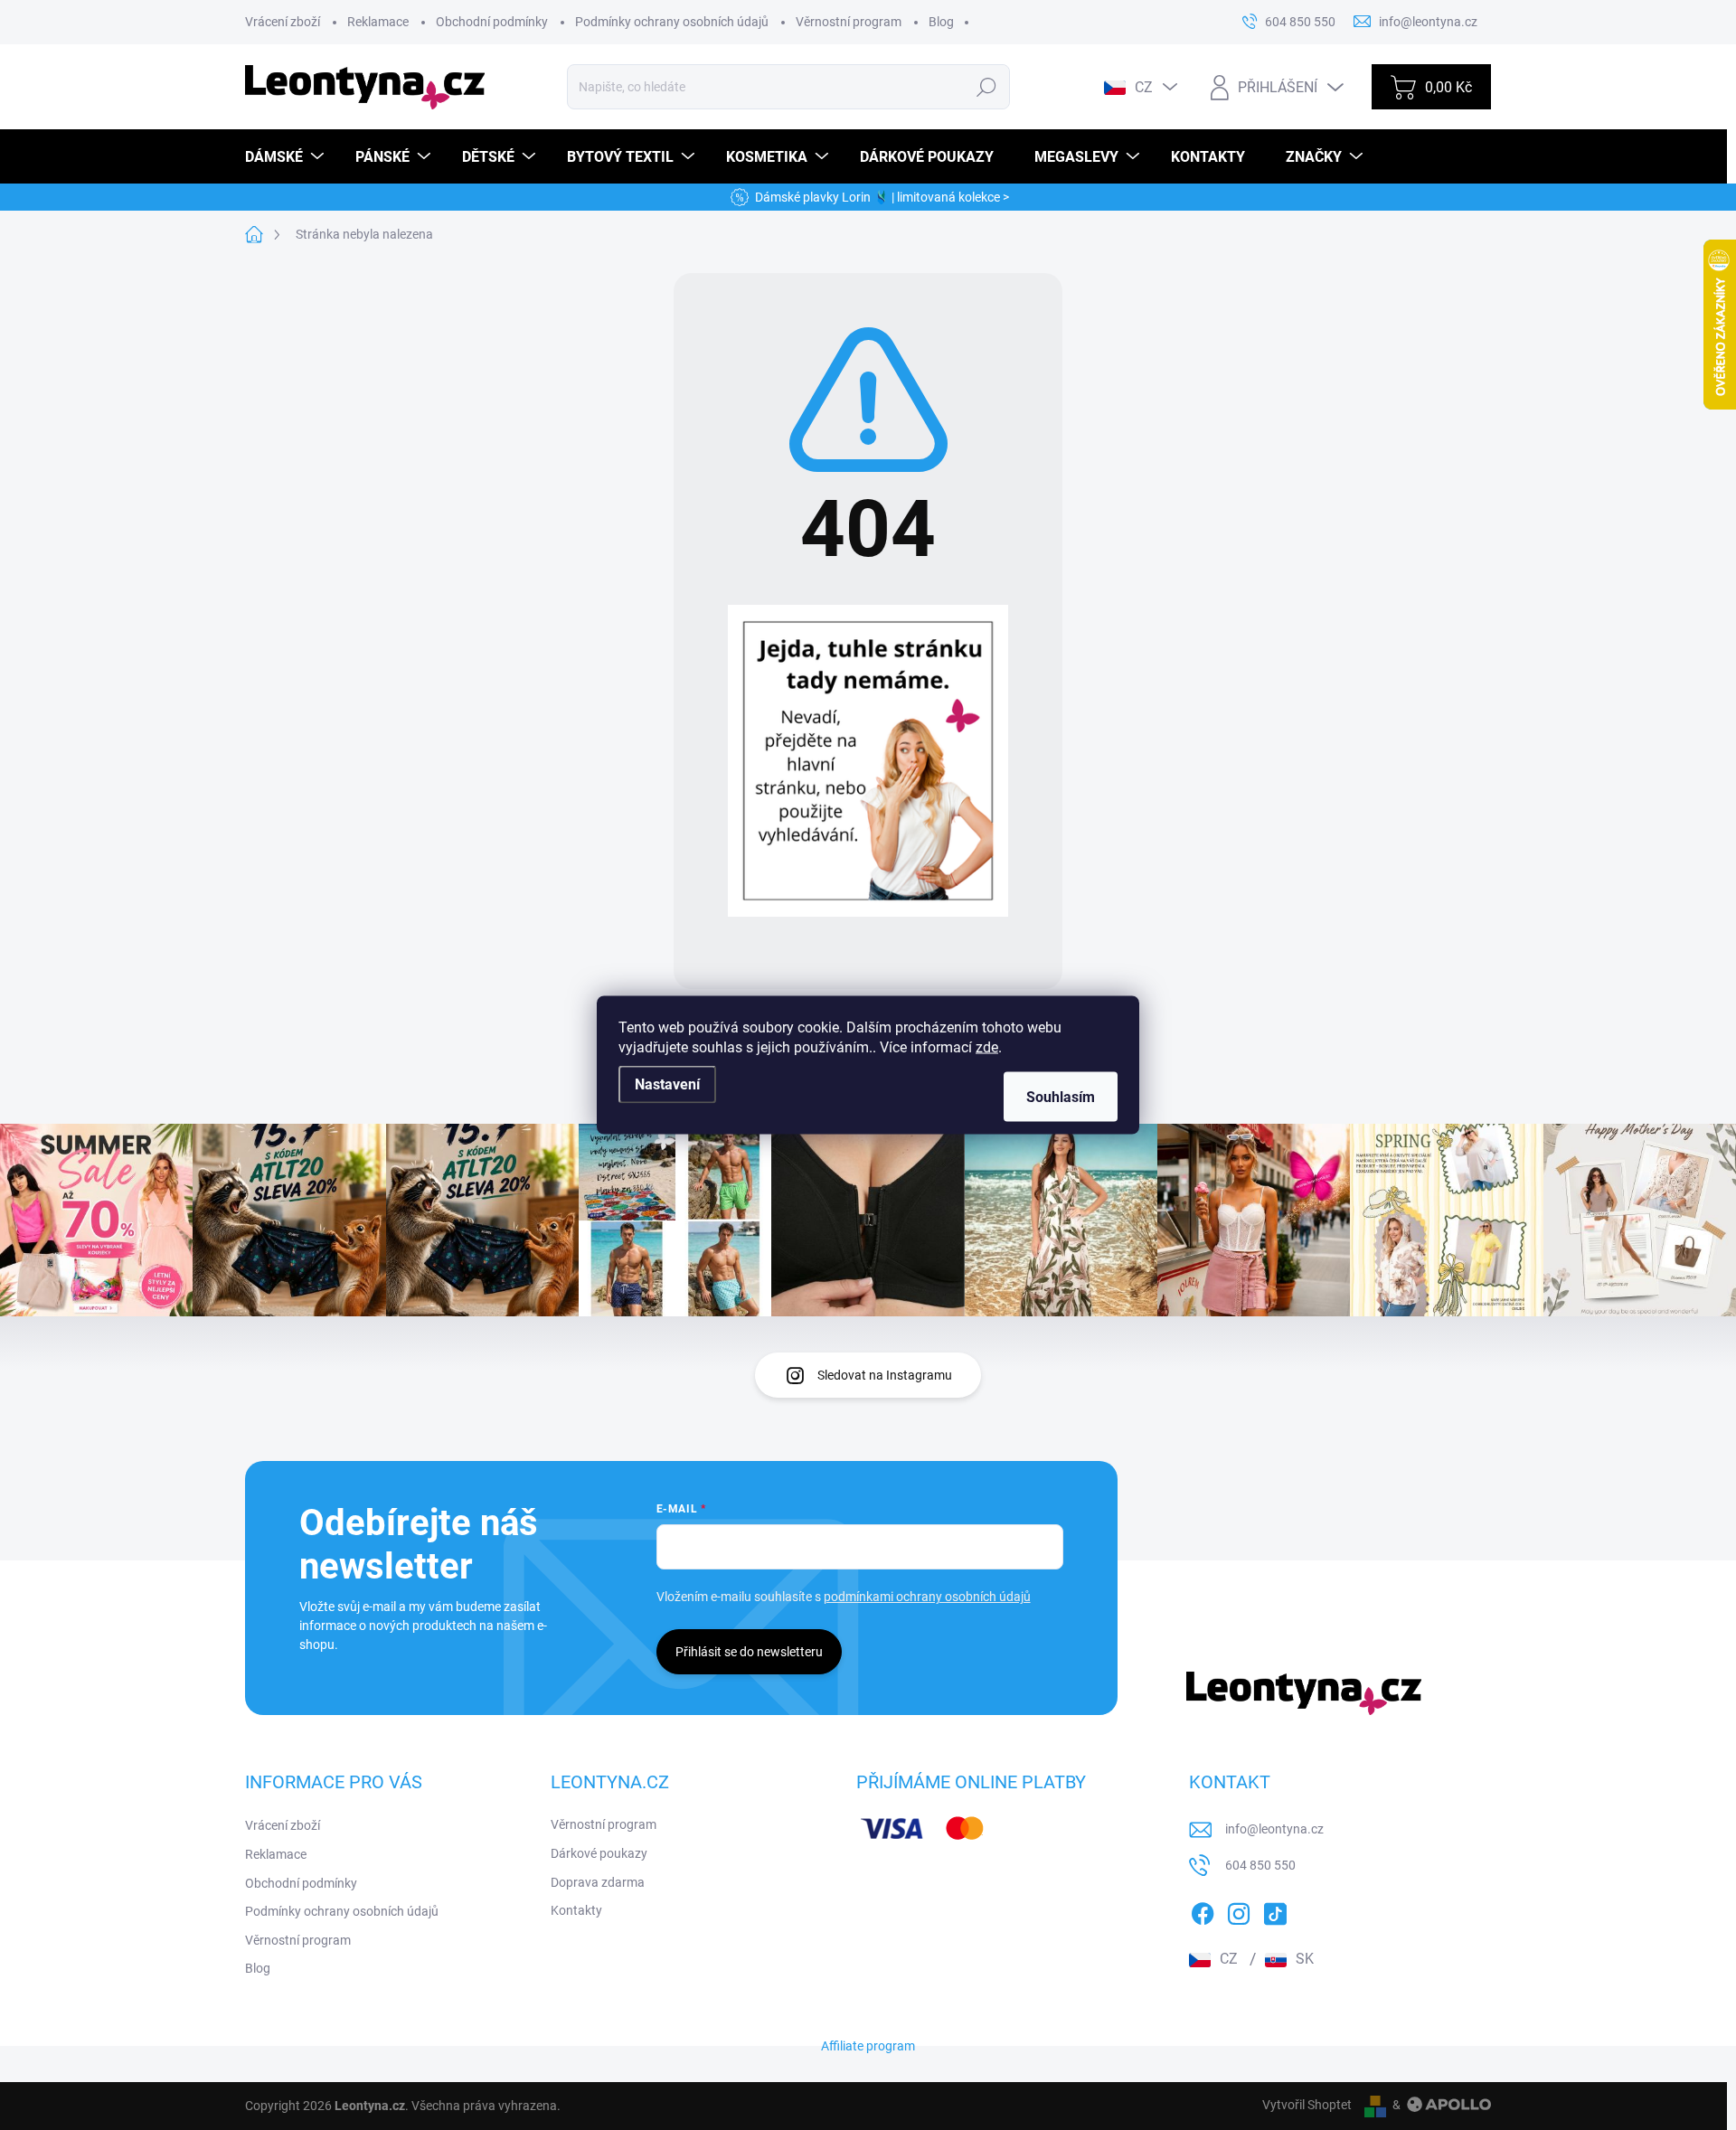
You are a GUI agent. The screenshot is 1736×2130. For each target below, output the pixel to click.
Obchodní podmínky (492, 22)
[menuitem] (287, 157)
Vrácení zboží (283, 22)
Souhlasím (1061, 1097)
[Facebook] (1203, 1911)
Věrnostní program (849, 22)
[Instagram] (1239, 1911)
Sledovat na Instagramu (885, 1375)
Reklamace (378, 22)
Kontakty (576, 1910)
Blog (941, 22)
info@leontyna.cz (1274, 1829)
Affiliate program (868, 2046)
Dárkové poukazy (599, 1853)
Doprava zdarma (598, 1882)
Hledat (987, 87)
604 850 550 (1260, 1865)
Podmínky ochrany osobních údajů (672, 22)
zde (987, 1047)
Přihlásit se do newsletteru (749, 1652)
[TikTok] (1275, 1911)
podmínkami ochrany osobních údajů (927, 1597)
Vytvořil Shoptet (1307, 2105)
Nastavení (667, 1084)
